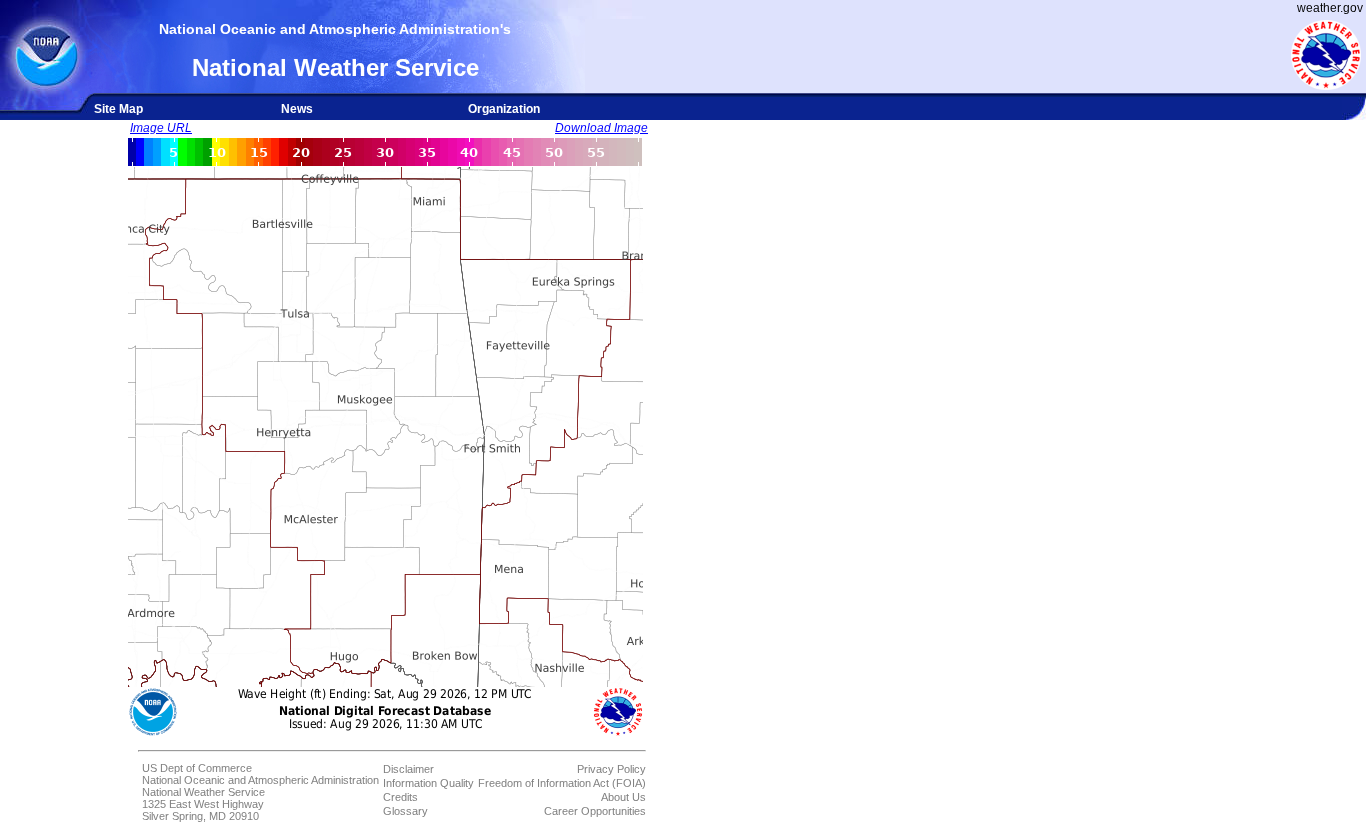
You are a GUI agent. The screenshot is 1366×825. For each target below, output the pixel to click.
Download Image (601, 128)
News (297, 109)
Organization (504, 109)
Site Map (118, 109)
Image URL (161, 128)
